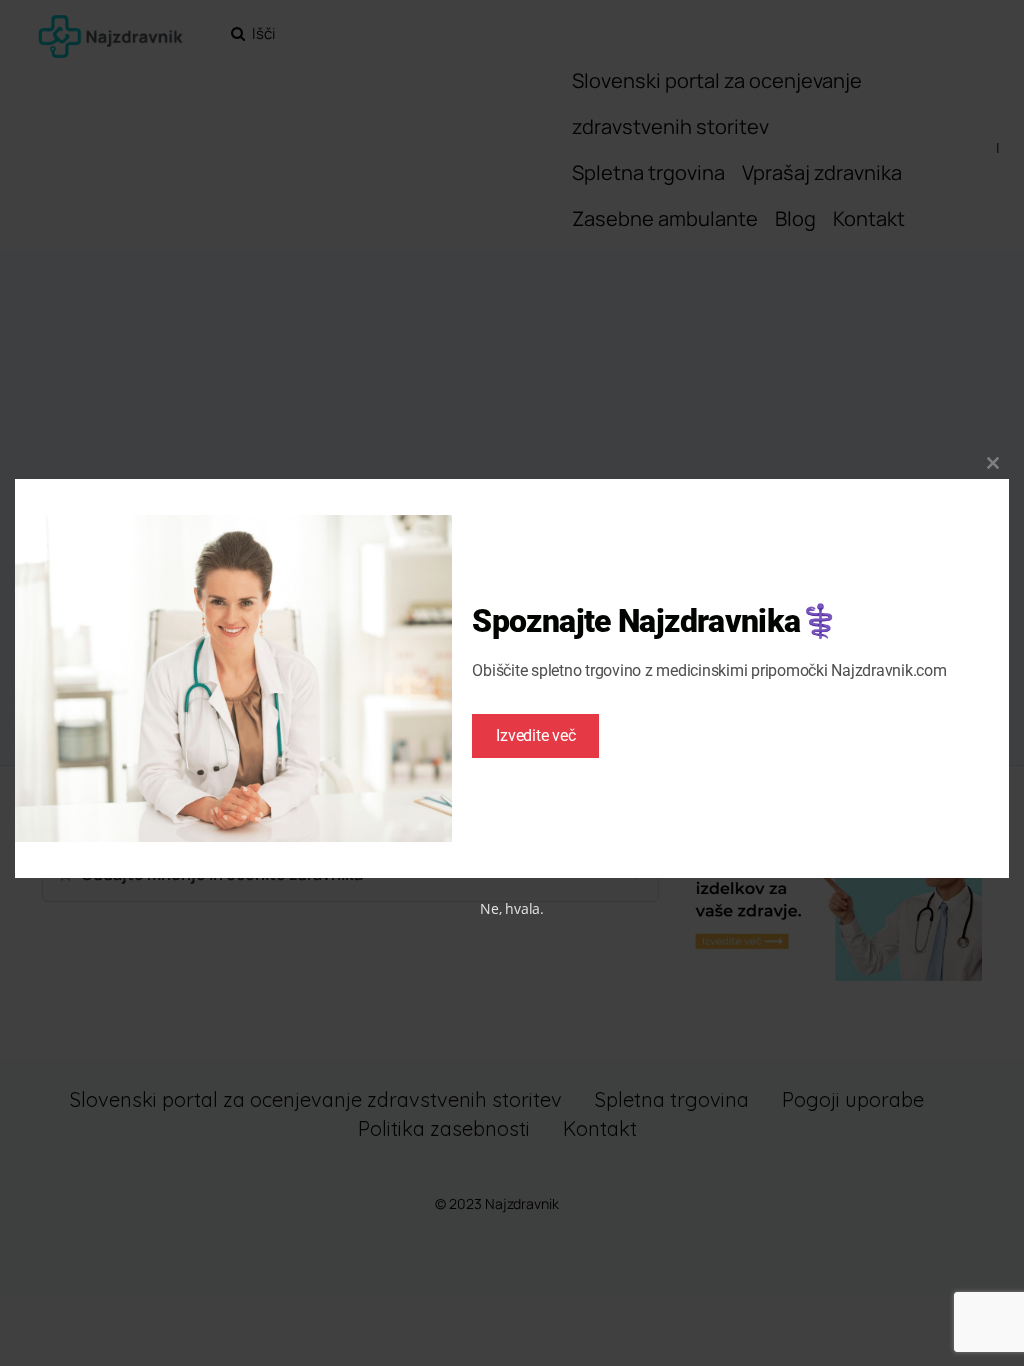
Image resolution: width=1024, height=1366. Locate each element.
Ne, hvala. (512, 908)
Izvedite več (535, 735)
